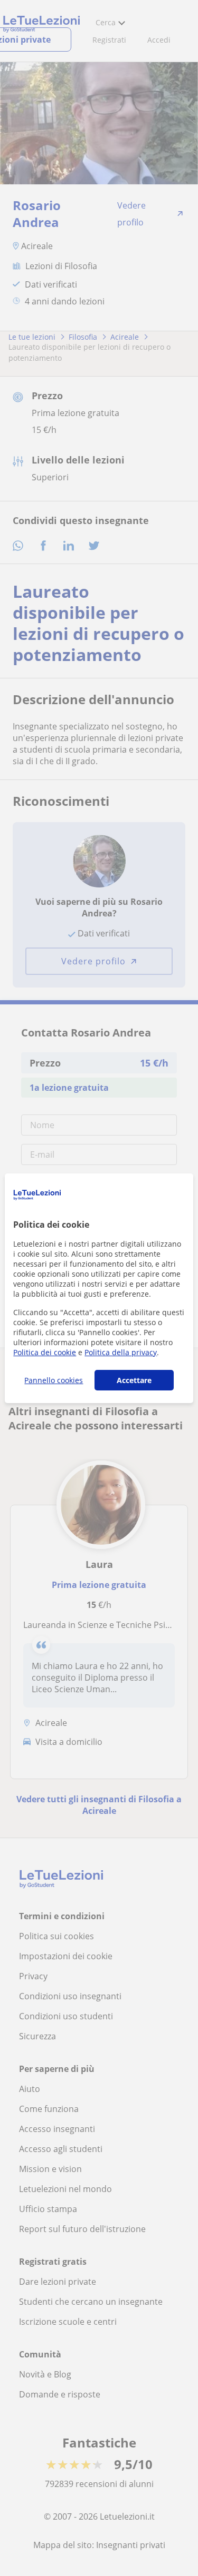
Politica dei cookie (45, 1352)
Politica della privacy (121, 1352)
